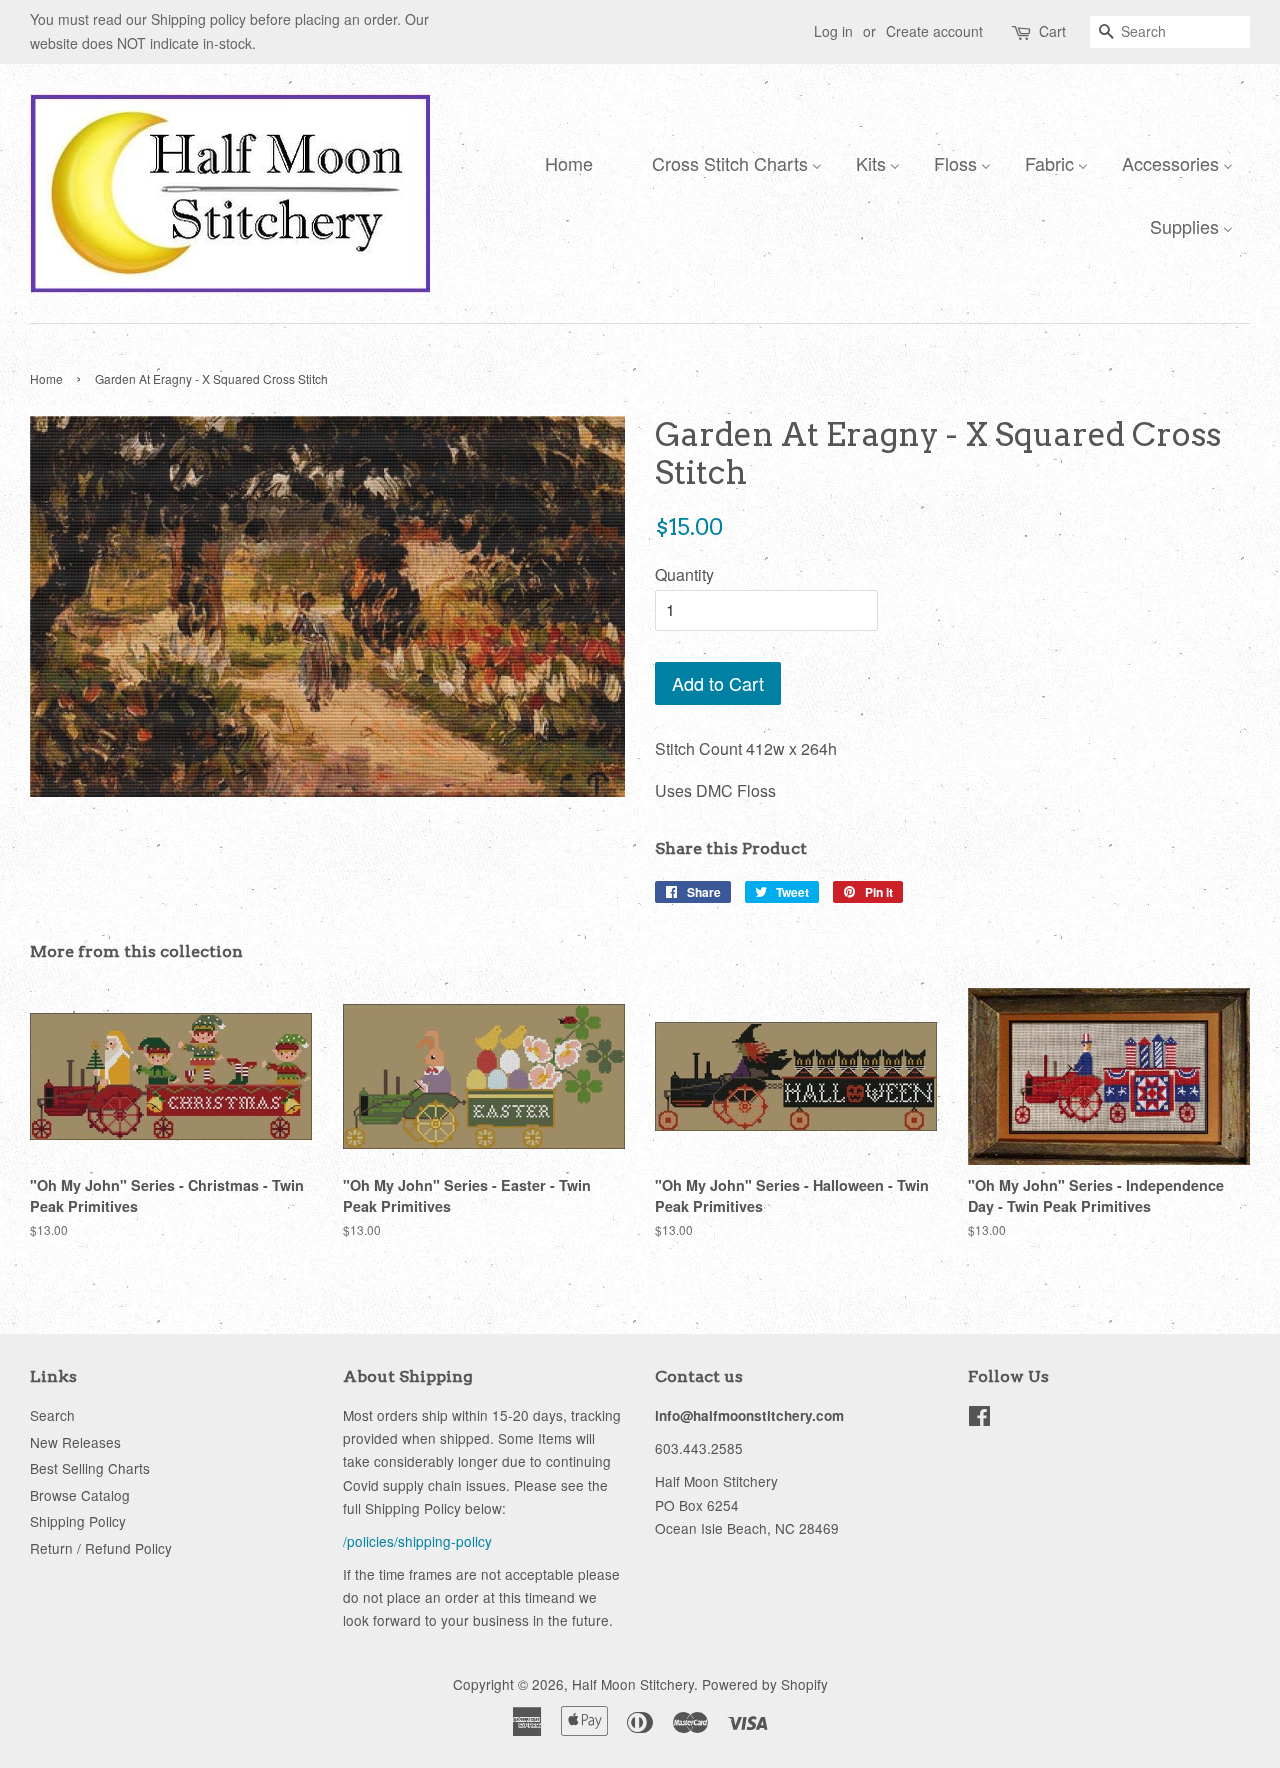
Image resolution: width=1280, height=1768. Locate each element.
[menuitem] (564, 162)
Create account (934, 31)
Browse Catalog (80, 1495)
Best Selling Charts (90, 1468)
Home (46, 378)
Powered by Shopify (765, 1684)
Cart (1052, 31)
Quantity (684, 574)
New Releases (75, 1442)
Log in (833, 31)
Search (52, 1415)
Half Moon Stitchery (633, 1684)
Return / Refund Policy (101, 1548)
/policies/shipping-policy (417, 1541)
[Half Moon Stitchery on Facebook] (979, 1419)
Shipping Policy (78, 1521)
